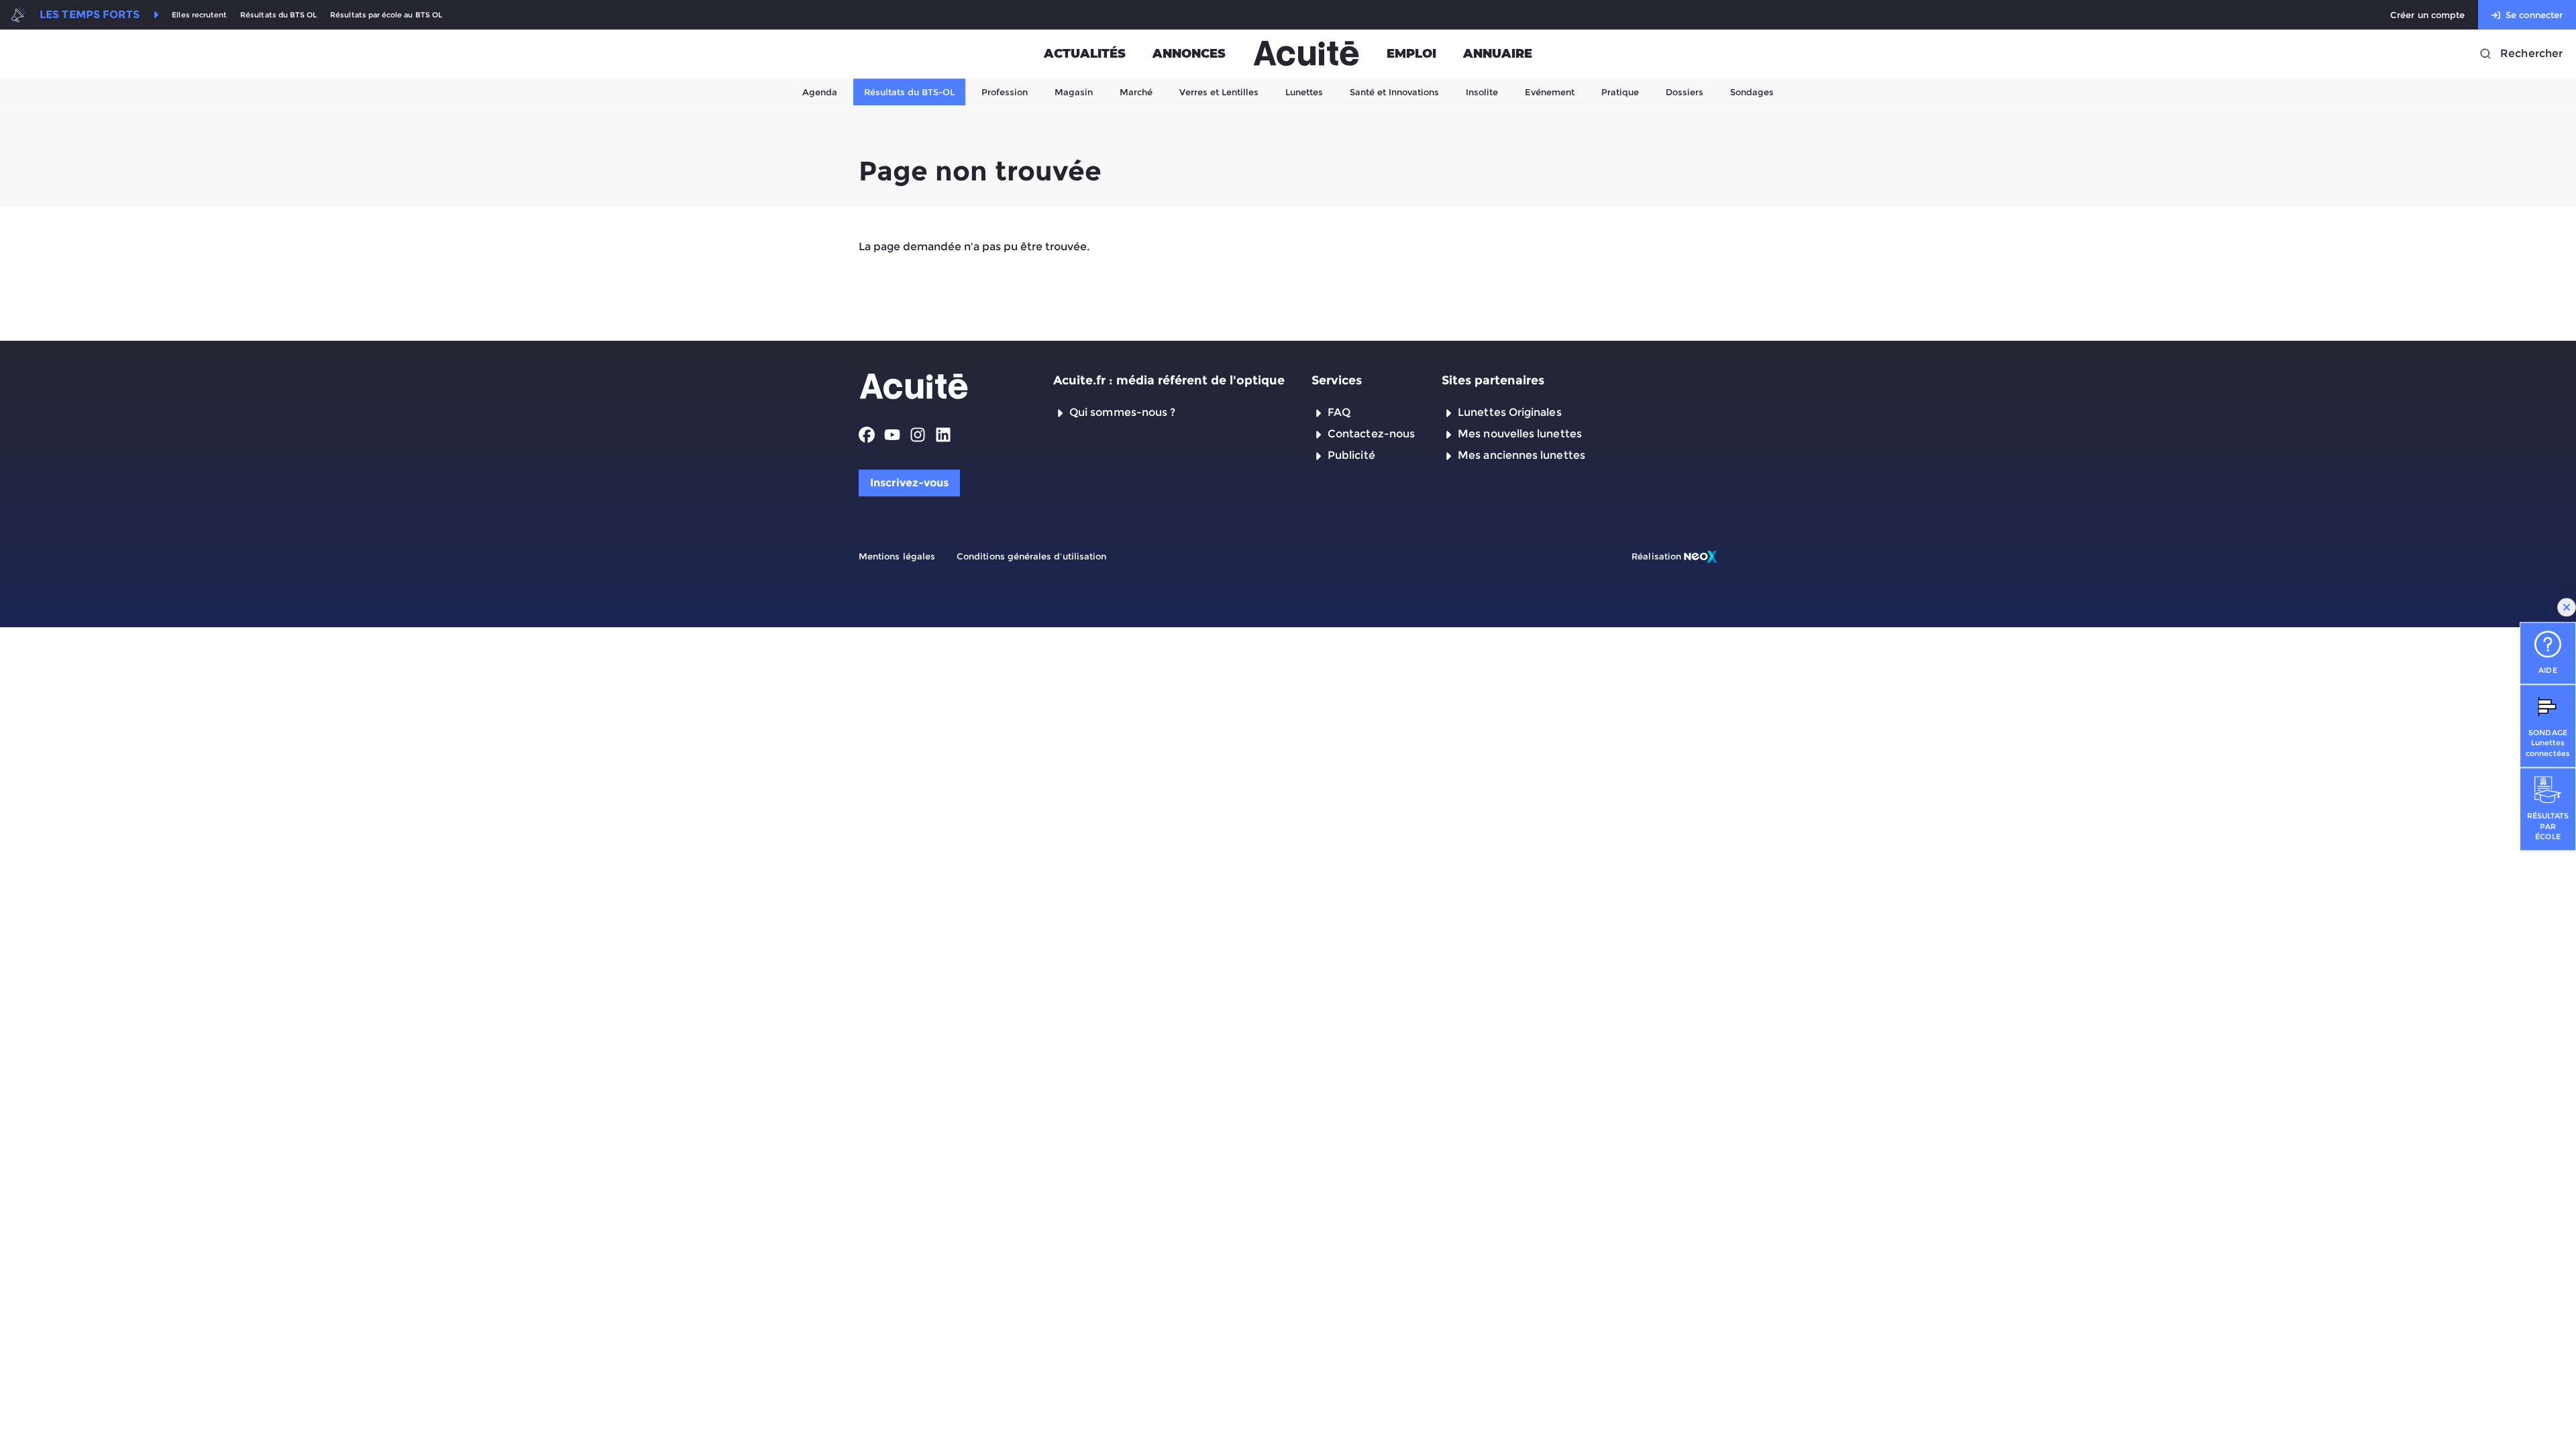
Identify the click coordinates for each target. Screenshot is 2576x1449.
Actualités (1085, 54)
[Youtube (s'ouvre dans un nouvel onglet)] (892, 435)
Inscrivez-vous (909, 483)
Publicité (1351, 455)
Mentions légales (897, 556)
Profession (1005, 92)
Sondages (1752, 92)
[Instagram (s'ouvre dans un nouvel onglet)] (918, 435)
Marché (1136, 92)
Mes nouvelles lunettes (1520, 434)
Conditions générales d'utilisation (1031, 556)
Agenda (820, 92)
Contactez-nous (1371, 434)
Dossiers (1684, 92)
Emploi (1411, 54)
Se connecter (2534, 15)
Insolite (1482, 92)
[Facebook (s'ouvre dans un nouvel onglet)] (867, 435)
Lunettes (1304, 92)
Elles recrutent (199, 15)
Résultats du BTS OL (278, 15)
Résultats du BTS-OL (909, 92)
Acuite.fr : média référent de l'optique (1169, 380)
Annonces (1189, 54)
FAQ (1339, 412)
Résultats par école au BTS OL (386, 15)
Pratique (1620, 92)
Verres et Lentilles (1219, 92)
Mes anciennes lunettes (1521, 455)
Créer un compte (2427, 15)
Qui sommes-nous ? (1122, 412)
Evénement (1550, 92)
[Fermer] (2567, 607)
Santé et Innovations (1394, 92)
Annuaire (1498, 54)
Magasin (1074, 92)
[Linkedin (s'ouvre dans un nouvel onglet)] (943, 435)
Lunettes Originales (1510, 412)
